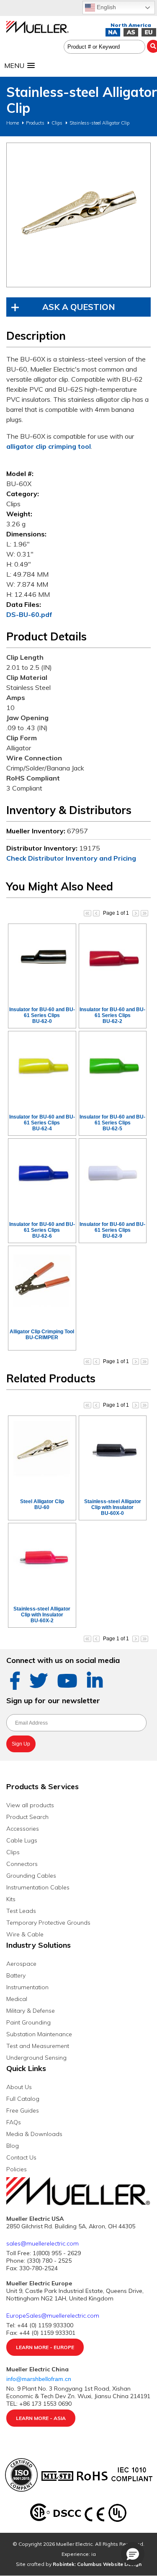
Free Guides (23, 2110)
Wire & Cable (25, 1934)
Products (35, 123)
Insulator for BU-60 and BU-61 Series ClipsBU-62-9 (112, 1230)
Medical (17, 1999)
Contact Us (21, 2157)
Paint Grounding (28, 2022)
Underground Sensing (36, 2058)
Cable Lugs (22, 1840)
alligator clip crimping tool (49, 446)
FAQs (14, 2122)
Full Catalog (23, 2099)
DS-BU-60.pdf (29, 614)
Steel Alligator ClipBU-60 (42, 1504)
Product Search (27, 1817)
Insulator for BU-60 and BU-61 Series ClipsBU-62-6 (42, 1230)
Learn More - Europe (45, 2347)
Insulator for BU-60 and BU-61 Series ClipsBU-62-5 (112, 1123)
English (106, 7)
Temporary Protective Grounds (48, 1923)
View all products (30, 1805)
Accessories (23, 1829)
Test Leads (21, 1911)
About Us (19, 2087)
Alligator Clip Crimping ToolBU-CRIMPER (42, 1335)
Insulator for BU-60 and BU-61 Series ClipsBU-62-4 (42, 1123)
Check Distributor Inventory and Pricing (71, 858)
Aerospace (21, 1964)
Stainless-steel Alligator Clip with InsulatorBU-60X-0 (113, 1507)
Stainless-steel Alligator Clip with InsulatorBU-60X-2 (42, 1615)
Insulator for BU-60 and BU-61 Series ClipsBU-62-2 (112, 1015)
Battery (16, 1975)
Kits (11, 1899)
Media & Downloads (34, 2134)
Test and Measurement (38, 2046)
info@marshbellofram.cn (40, 2379)
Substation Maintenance (39, 2034)
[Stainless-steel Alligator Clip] (78, 215)
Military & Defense (31, 2011)
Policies (17, 2169)
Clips (57, 123)
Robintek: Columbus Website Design (97, 2564)
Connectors (22, 1864)
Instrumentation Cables (38, 1887)
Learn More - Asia (41, 2418)
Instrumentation (27, 1987)
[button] (133, 2554)
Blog (13, 2146)
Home (13, 123)
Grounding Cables (31, 1876)
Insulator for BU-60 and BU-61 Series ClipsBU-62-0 (42, 1015)
